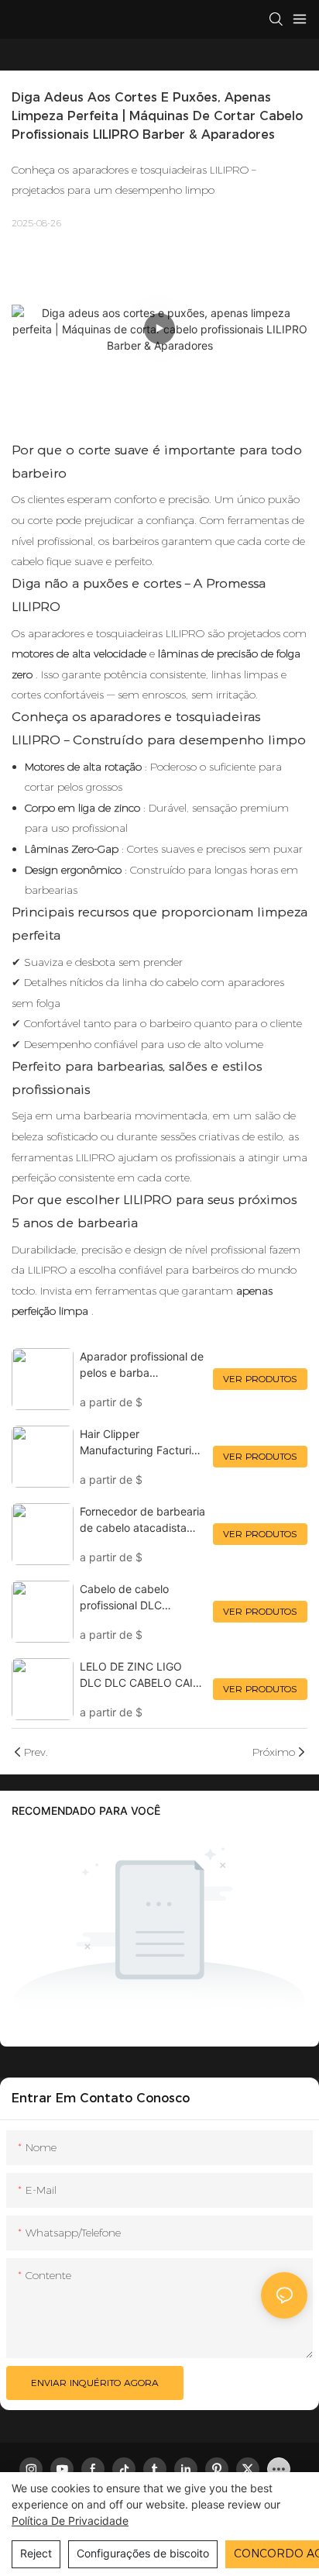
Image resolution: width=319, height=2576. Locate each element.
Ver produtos (260, 1379)
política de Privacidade (70, 2521)
